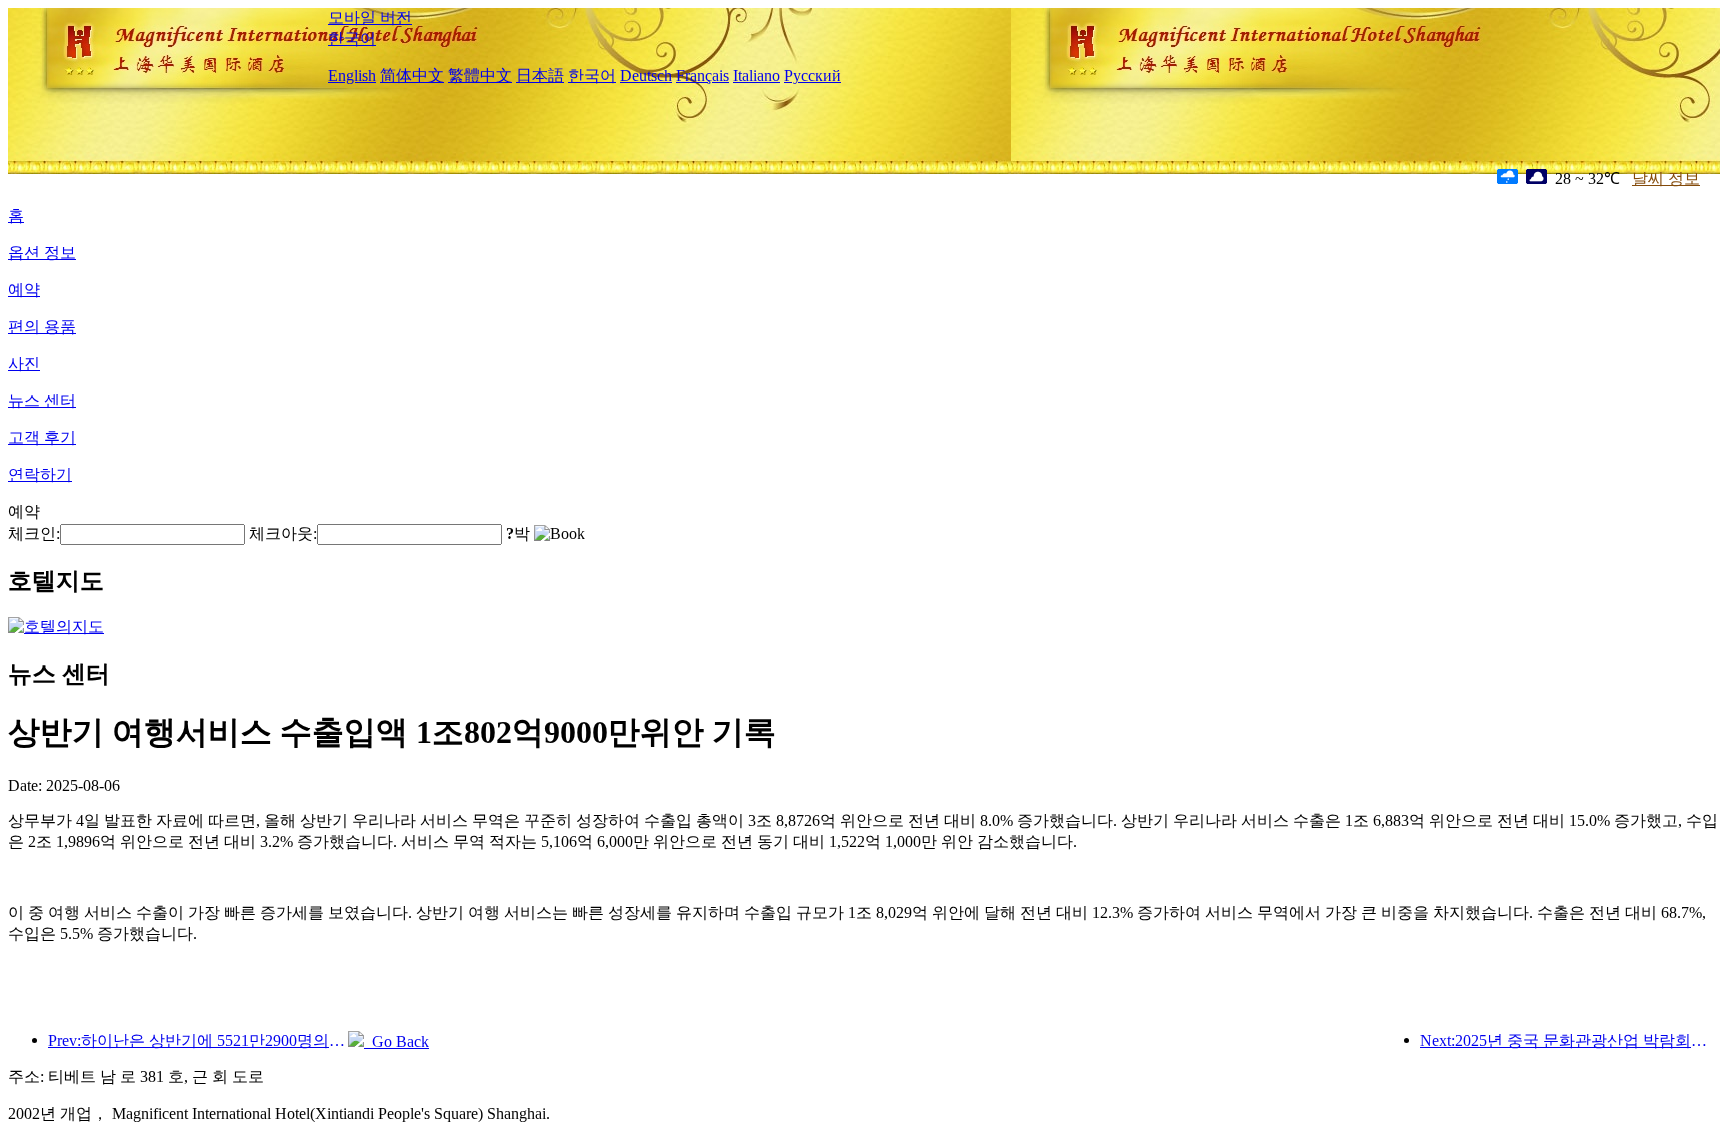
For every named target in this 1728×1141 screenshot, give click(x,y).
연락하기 (40, 474)
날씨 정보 (1666, 178)
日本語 (540, 75)
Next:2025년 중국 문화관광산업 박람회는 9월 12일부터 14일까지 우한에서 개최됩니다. (1570, 1040)
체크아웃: (283, 533)
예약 (24, 289)
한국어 (352, 38)
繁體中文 (480, 75)
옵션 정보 (42, 252)
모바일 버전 (370, 17)
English (352, 75)
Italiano (756, 75)
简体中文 (412, 75)
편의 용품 (42, 326)
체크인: (34, 533)
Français (702, 75)
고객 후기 (42, 437)
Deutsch (646, 75)
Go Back (396, 1041)
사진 (24, 363)
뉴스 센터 (42, 400)
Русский (812, 75)
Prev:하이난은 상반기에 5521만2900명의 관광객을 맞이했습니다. (198, 1040)
